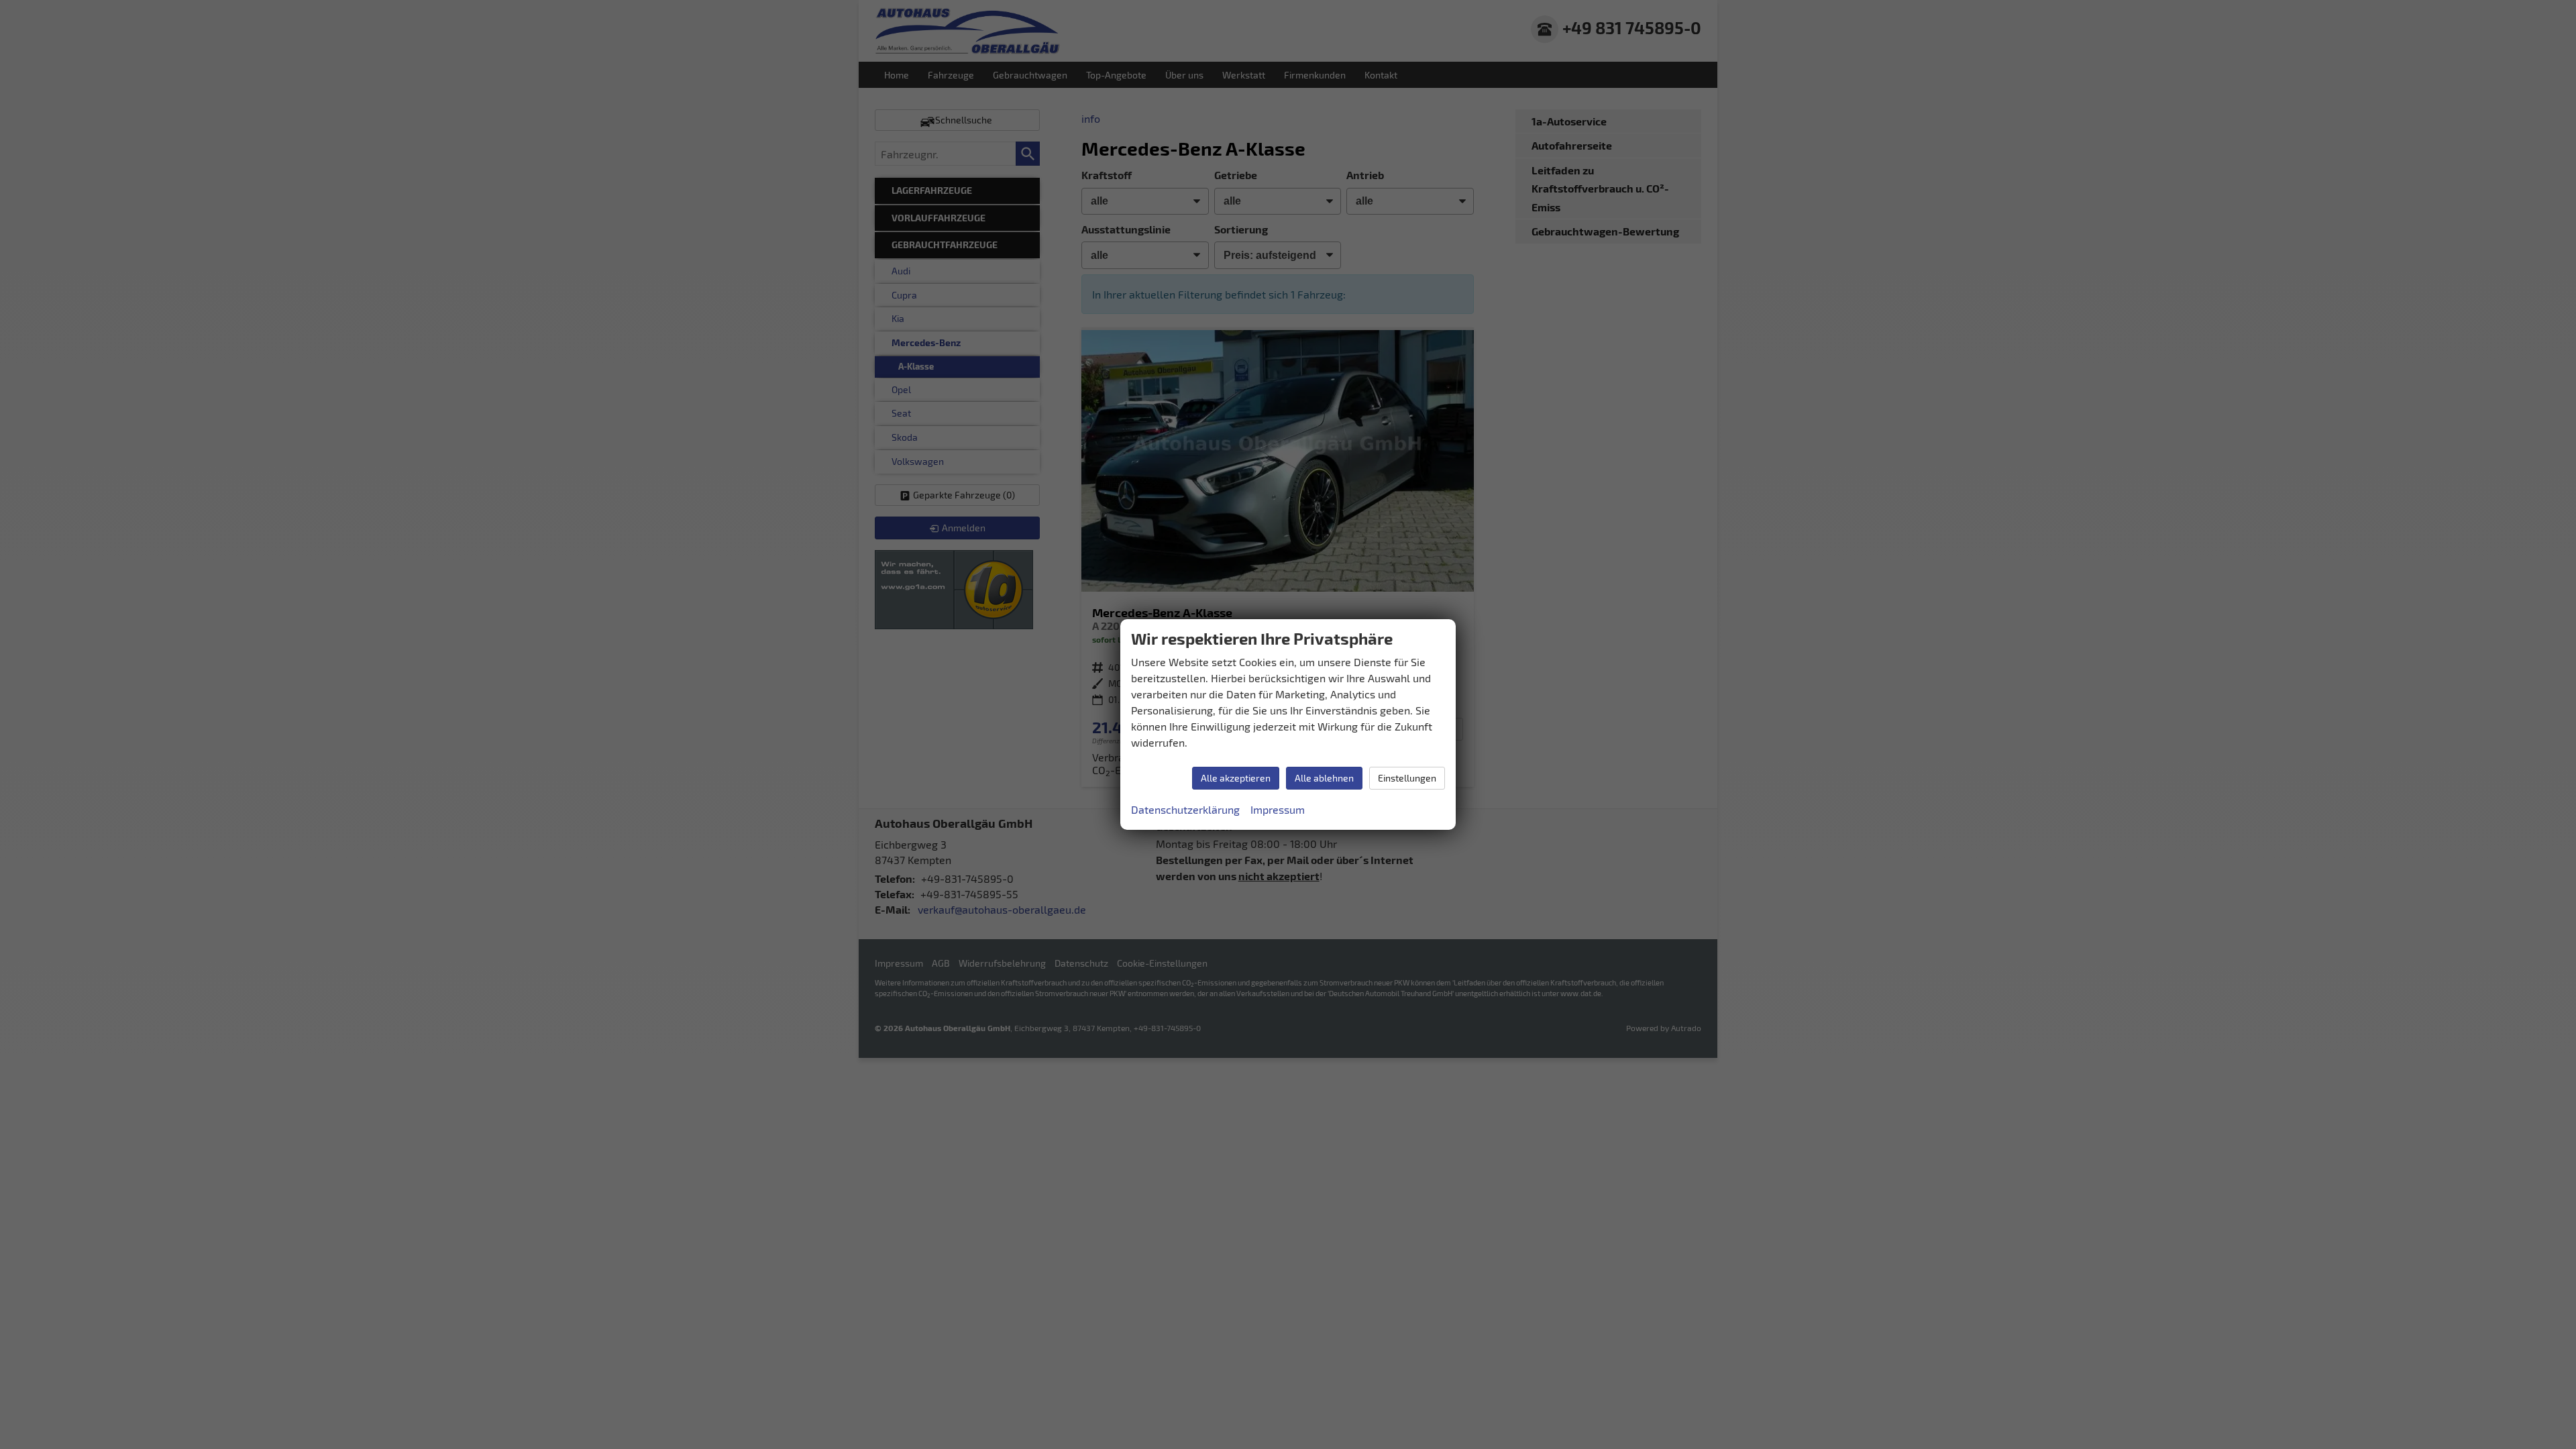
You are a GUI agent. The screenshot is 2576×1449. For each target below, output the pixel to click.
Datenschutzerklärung (1185, 809)
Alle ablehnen (1324, 778)
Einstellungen (1407, 778)
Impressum (1278, 809)
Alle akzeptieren (1236, 778)
